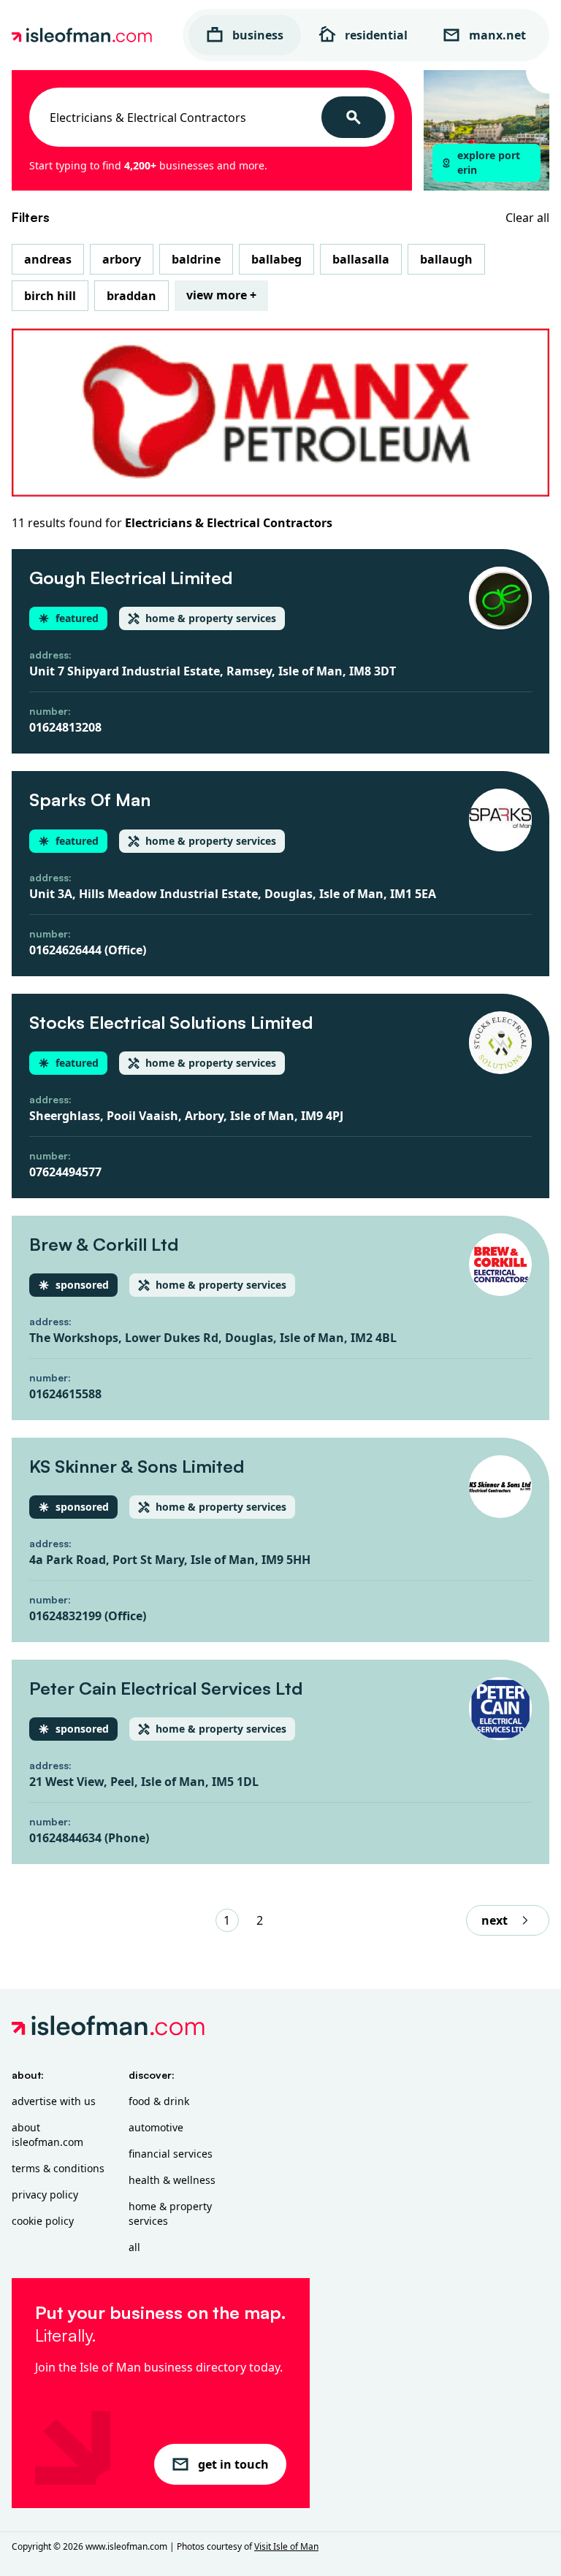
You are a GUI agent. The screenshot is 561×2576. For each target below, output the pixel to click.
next (495, 1920)
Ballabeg (276, 259)
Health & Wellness (172, 2180)
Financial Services (171, 2154)
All (134, 2247)
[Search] (354, 117)
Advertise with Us (54, 2101)
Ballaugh (446, 259)
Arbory (122, 259)
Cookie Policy (43, 2221)
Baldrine (196, 259)
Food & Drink (159, 2101)
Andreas (48, 259)
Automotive (156, 2127)
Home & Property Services (170, 2213)
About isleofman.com (47, 2135)
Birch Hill (50, 296)
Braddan (131, 296)
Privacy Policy (45, 2194)
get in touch (233, 2464)
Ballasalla (361, 259)
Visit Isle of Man (286, 2546)
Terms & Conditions (58, 2168)
